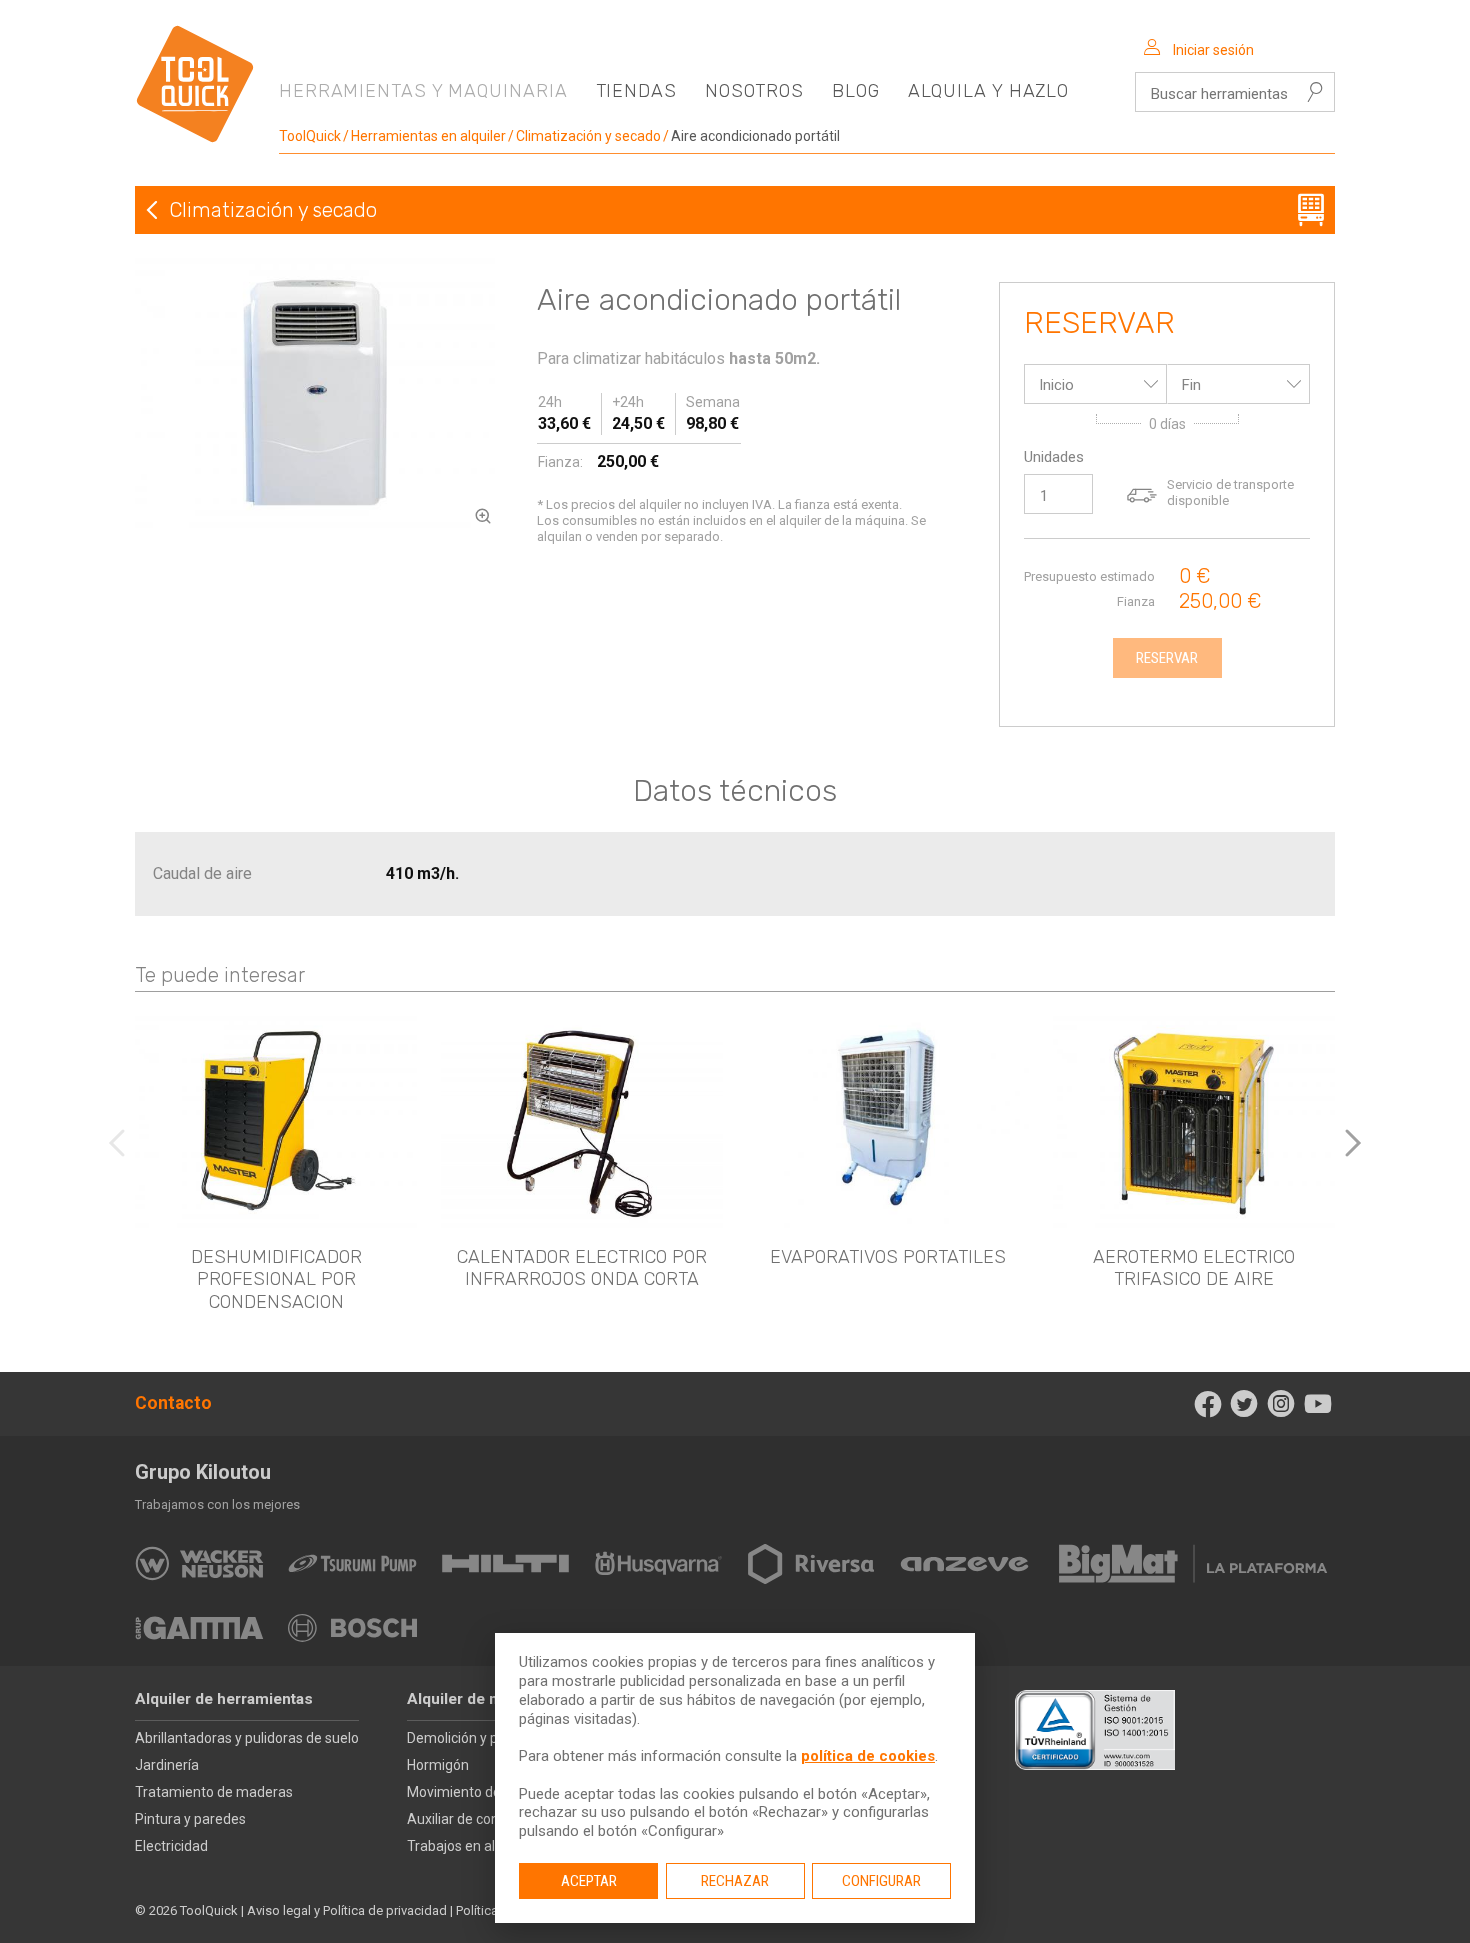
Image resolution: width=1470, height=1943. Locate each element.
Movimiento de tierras (476, 1792)
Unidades (1054, 457)
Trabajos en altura (464, 1846)
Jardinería (167, 1765)
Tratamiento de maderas (214, 1792)
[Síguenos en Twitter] (1244, 1404)
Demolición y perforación (485, 1738)
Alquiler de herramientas (224, 1699)
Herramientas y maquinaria (423, 91)
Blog (856, 91)
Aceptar (589, 1881)
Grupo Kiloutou (203, 1472)
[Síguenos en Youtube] (1317, 1404)
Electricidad (171, 1846)
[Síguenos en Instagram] (1281, 1404)
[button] (1353, 1143)
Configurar (881, 1881)
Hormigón (438, 1765)
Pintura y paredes (190, 1819)
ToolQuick (310, 136)
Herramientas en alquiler (428, 136)
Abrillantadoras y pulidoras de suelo (247, 1738)
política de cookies (868, 1756)
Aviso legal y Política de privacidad (347, 1910)
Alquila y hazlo (989, 91)
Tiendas (636, 91)
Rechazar (735, 1881)
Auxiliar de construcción (482, 1819)
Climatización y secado (588, 136)
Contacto (173, 1403)
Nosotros (754, 91)
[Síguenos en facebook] (1207, 1404)
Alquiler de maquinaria (487, 1699)
